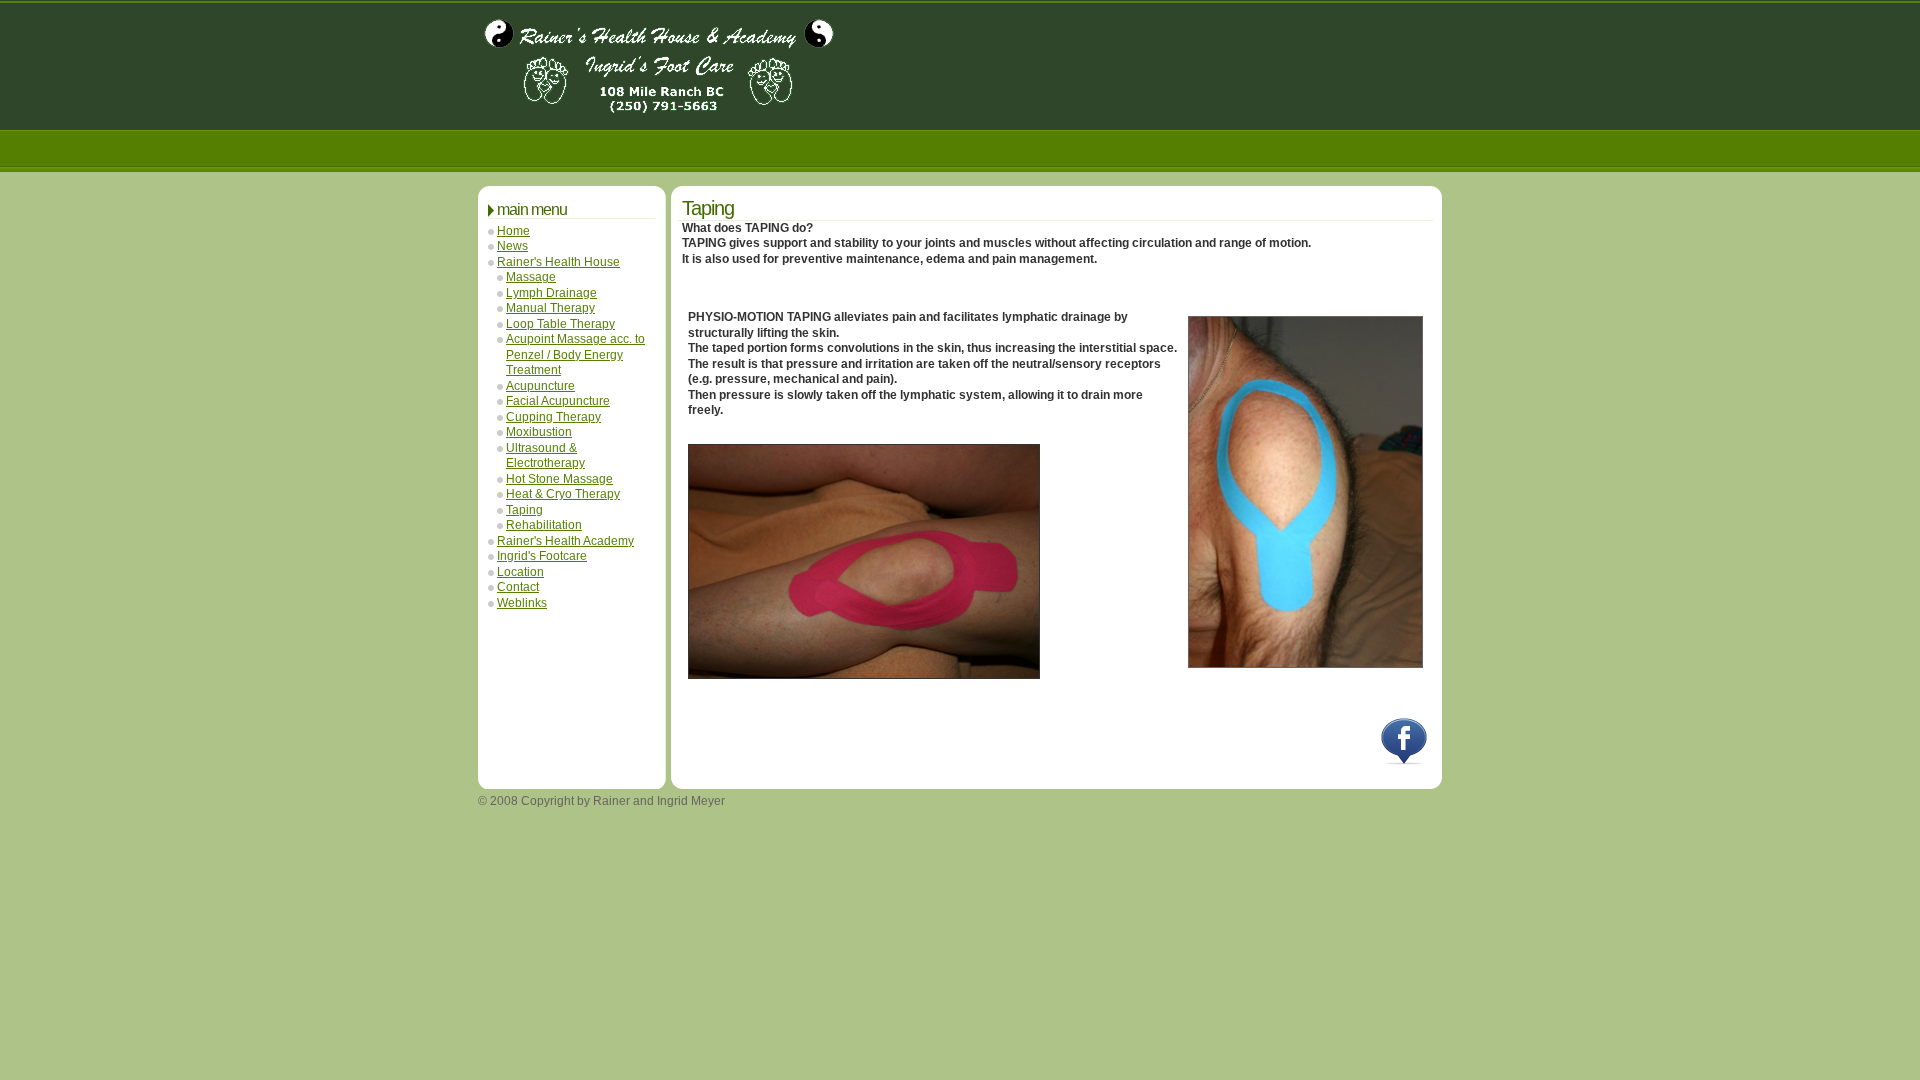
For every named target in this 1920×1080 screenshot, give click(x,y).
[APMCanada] (659, 107)
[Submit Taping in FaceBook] (1404, 761)
